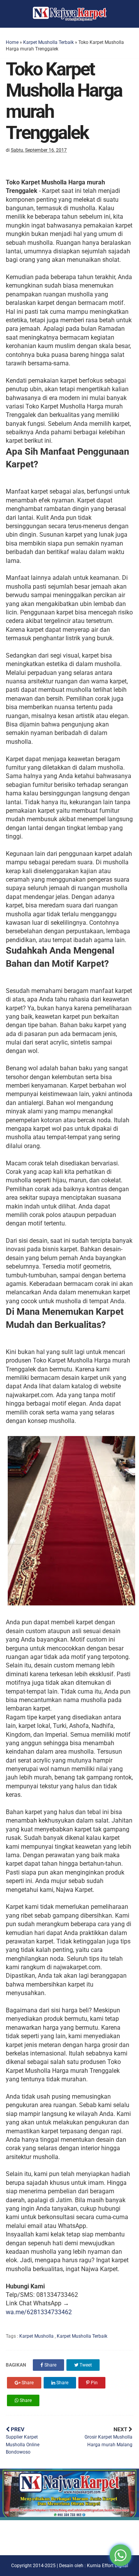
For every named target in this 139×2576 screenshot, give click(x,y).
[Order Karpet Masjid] (69, 2518)
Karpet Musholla (37, 2336)
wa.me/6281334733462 (39, 2312)
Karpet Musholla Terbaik (48, 42)
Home (12, 42)
